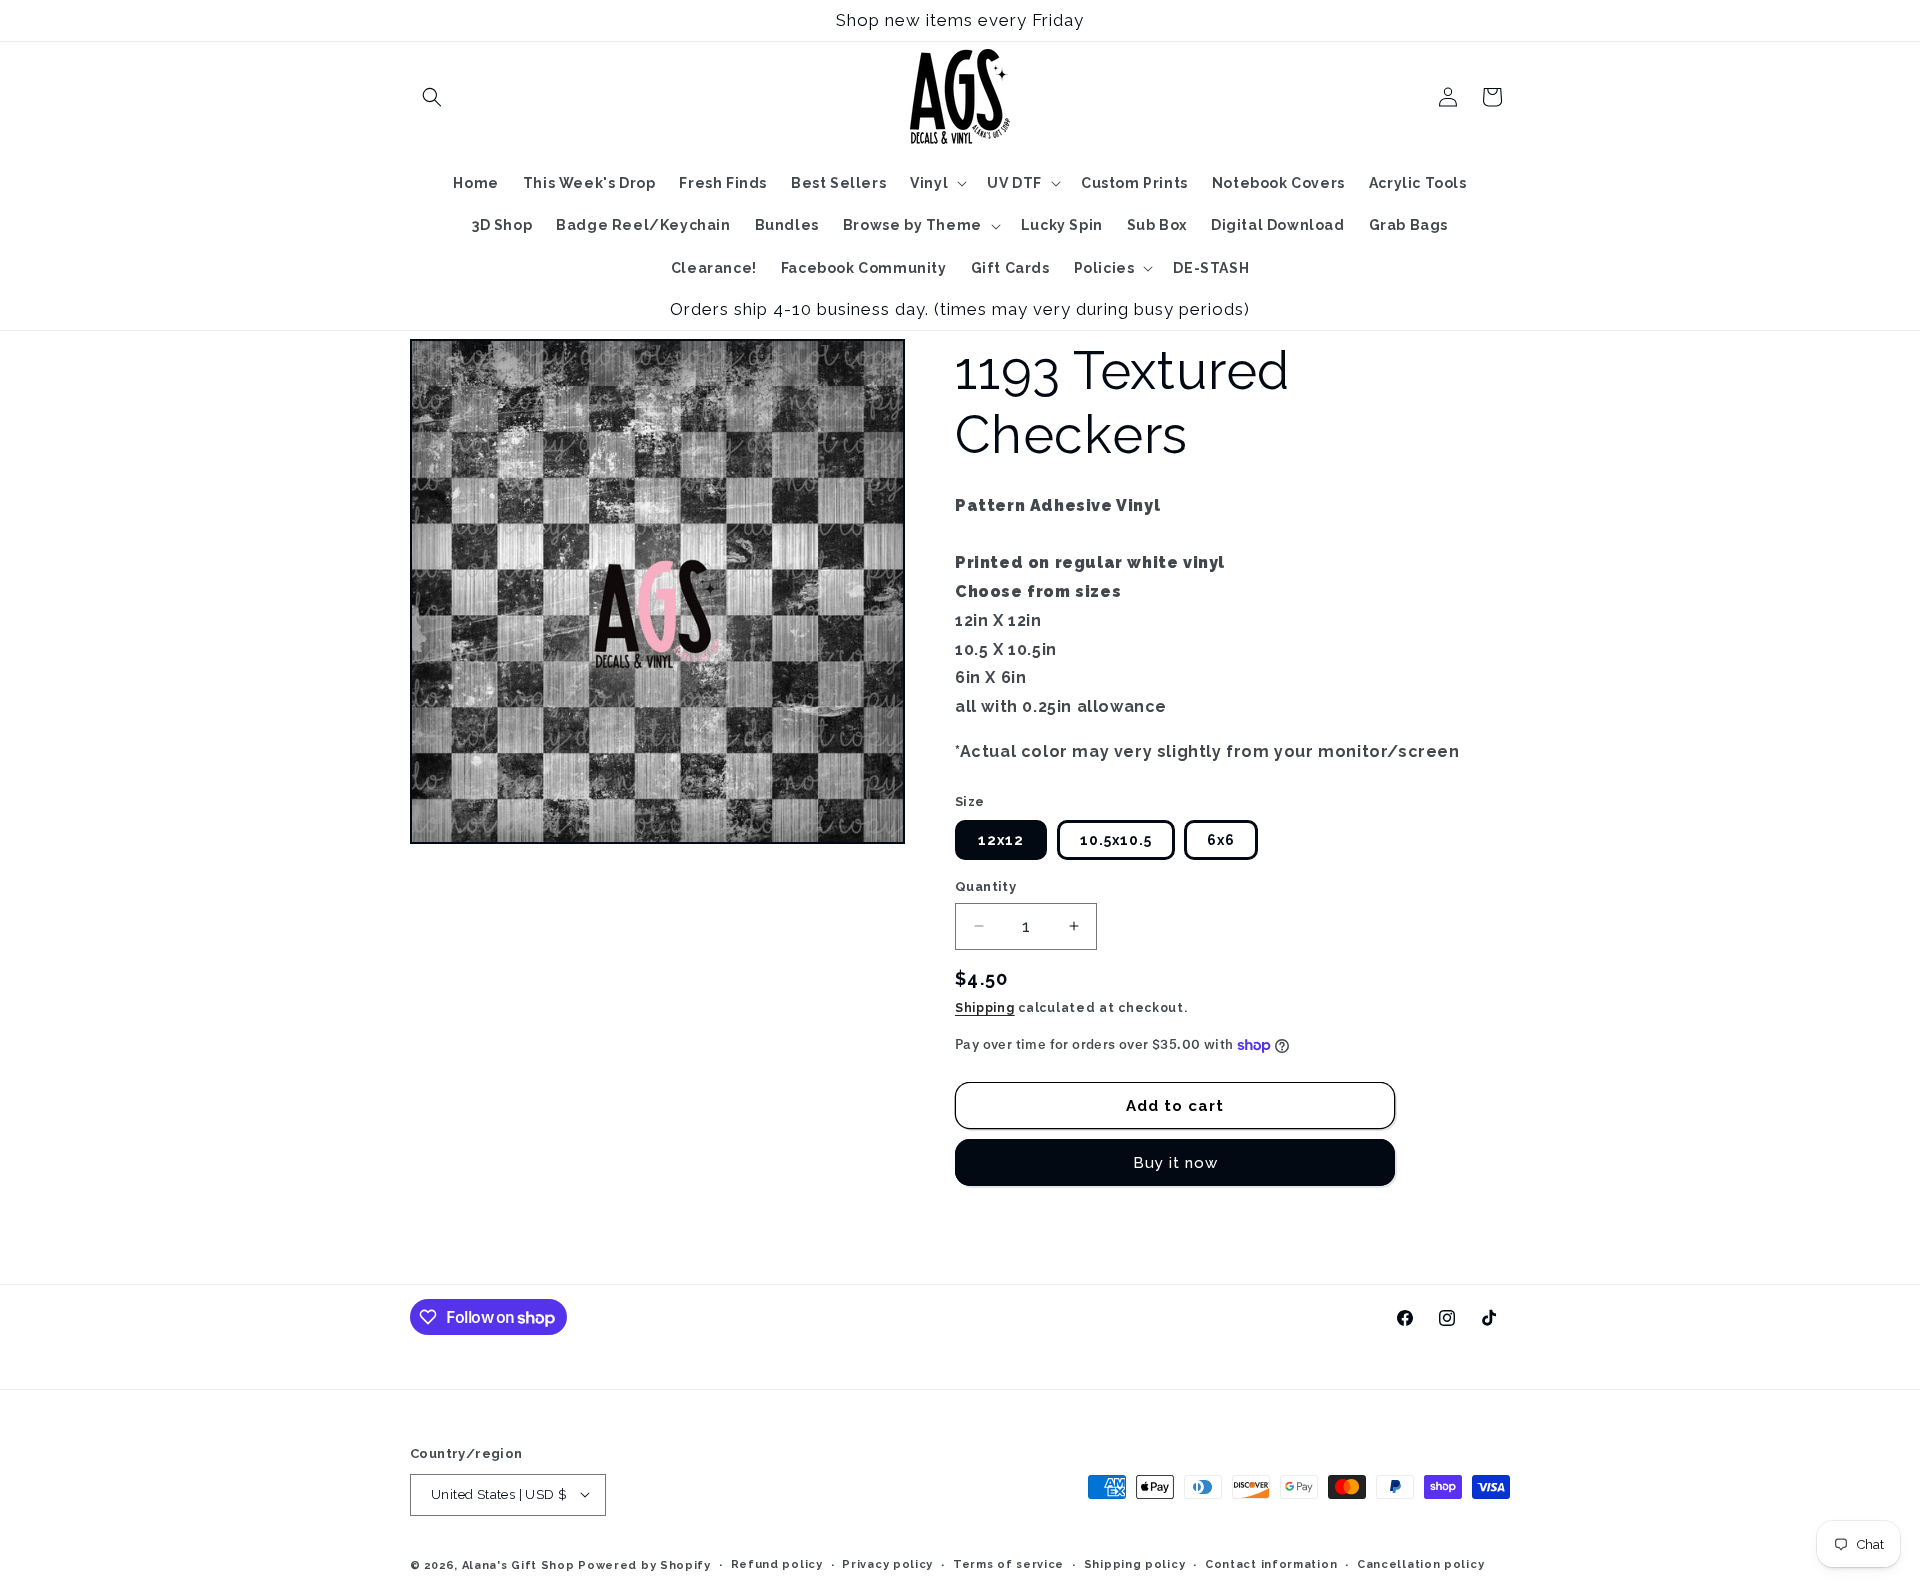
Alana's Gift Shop (518, 1564)
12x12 (1001, 840)
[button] (432, 97)
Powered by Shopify (644, 1564)
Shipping (985, 1008)
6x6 (1221, 840)
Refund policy (777, 1563)
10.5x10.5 (1116, 840)
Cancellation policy (1420, 1563)
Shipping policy (1135, 1563)
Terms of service (1008, 1563)
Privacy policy (887, 1563)
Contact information (1271, 1563)
